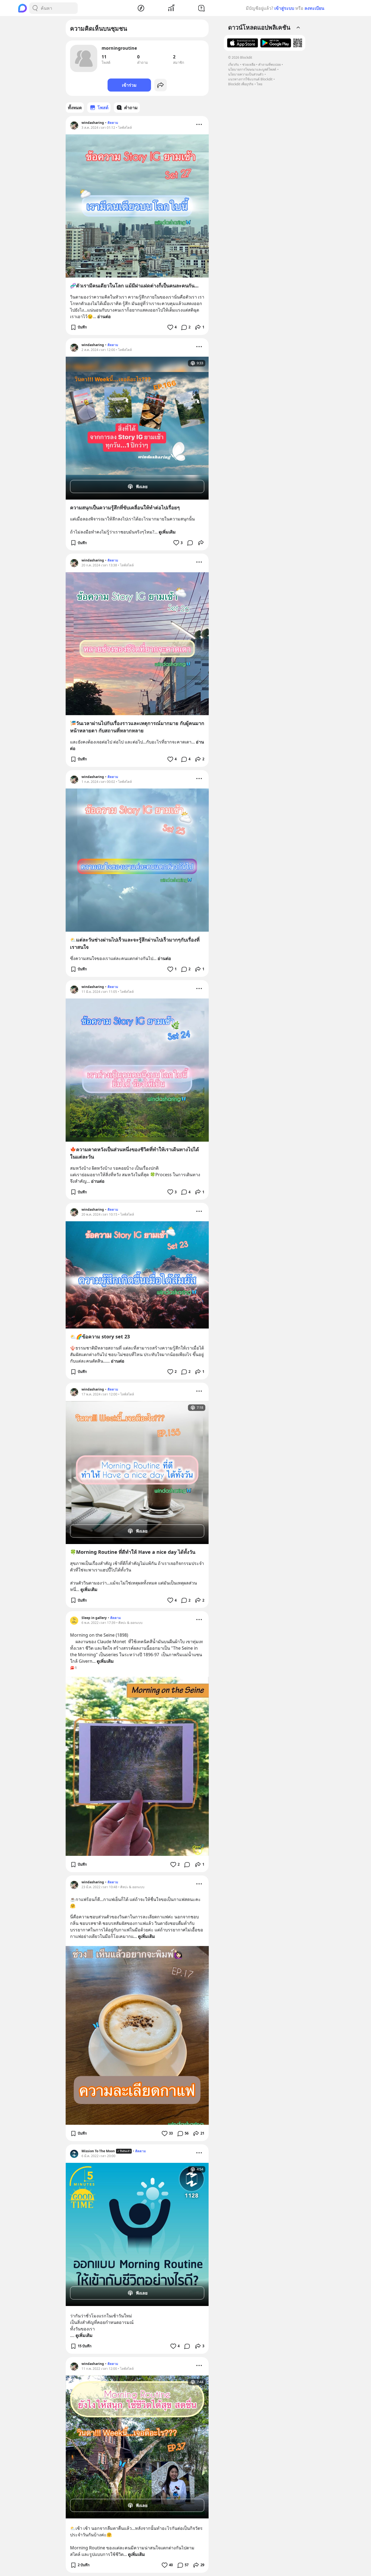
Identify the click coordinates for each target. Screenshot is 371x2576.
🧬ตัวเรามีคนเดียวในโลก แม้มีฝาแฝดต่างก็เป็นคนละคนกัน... (134, 285)
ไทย (260, 84)
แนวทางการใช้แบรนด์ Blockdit (250, 79)
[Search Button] (35, 8)
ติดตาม (113, 123)
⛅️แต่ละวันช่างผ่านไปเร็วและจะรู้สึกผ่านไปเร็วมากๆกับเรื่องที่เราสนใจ (135, 943)
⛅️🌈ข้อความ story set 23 (100, 1336)
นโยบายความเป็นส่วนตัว (246, 74)
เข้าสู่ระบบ (284, 8)
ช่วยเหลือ (249, 65)
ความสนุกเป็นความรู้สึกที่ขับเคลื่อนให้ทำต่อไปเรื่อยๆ (125, 507)
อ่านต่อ (104, 316)
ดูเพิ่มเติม (167, 532)
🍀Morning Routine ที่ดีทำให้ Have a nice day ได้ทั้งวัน (133, 1552)
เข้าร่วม (129, 85)
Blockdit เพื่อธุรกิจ (241, 84)
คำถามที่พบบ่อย (270, 65)
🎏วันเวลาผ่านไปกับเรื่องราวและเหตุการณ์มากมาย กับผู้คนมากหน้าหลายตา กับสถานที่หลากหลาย (137, 727)
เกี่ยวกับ (234, 65)
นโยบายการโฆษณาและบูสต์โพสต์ (252, 69)
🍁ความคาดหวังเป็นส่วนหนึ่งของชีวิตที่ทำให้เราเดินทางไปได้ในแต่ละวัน (135, 1153)
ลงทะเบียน (314, 8)
